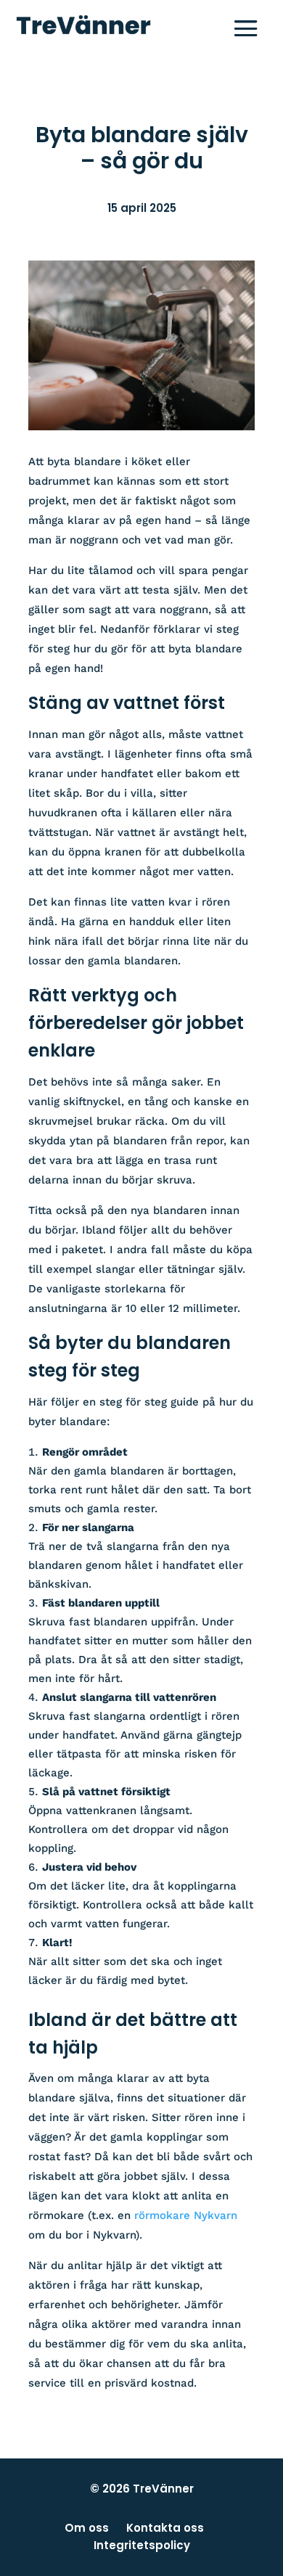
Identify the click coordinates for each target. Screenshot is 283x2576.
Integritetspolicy (142, 2545)
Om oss (87, 2528)
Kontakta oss (165, 2528)
